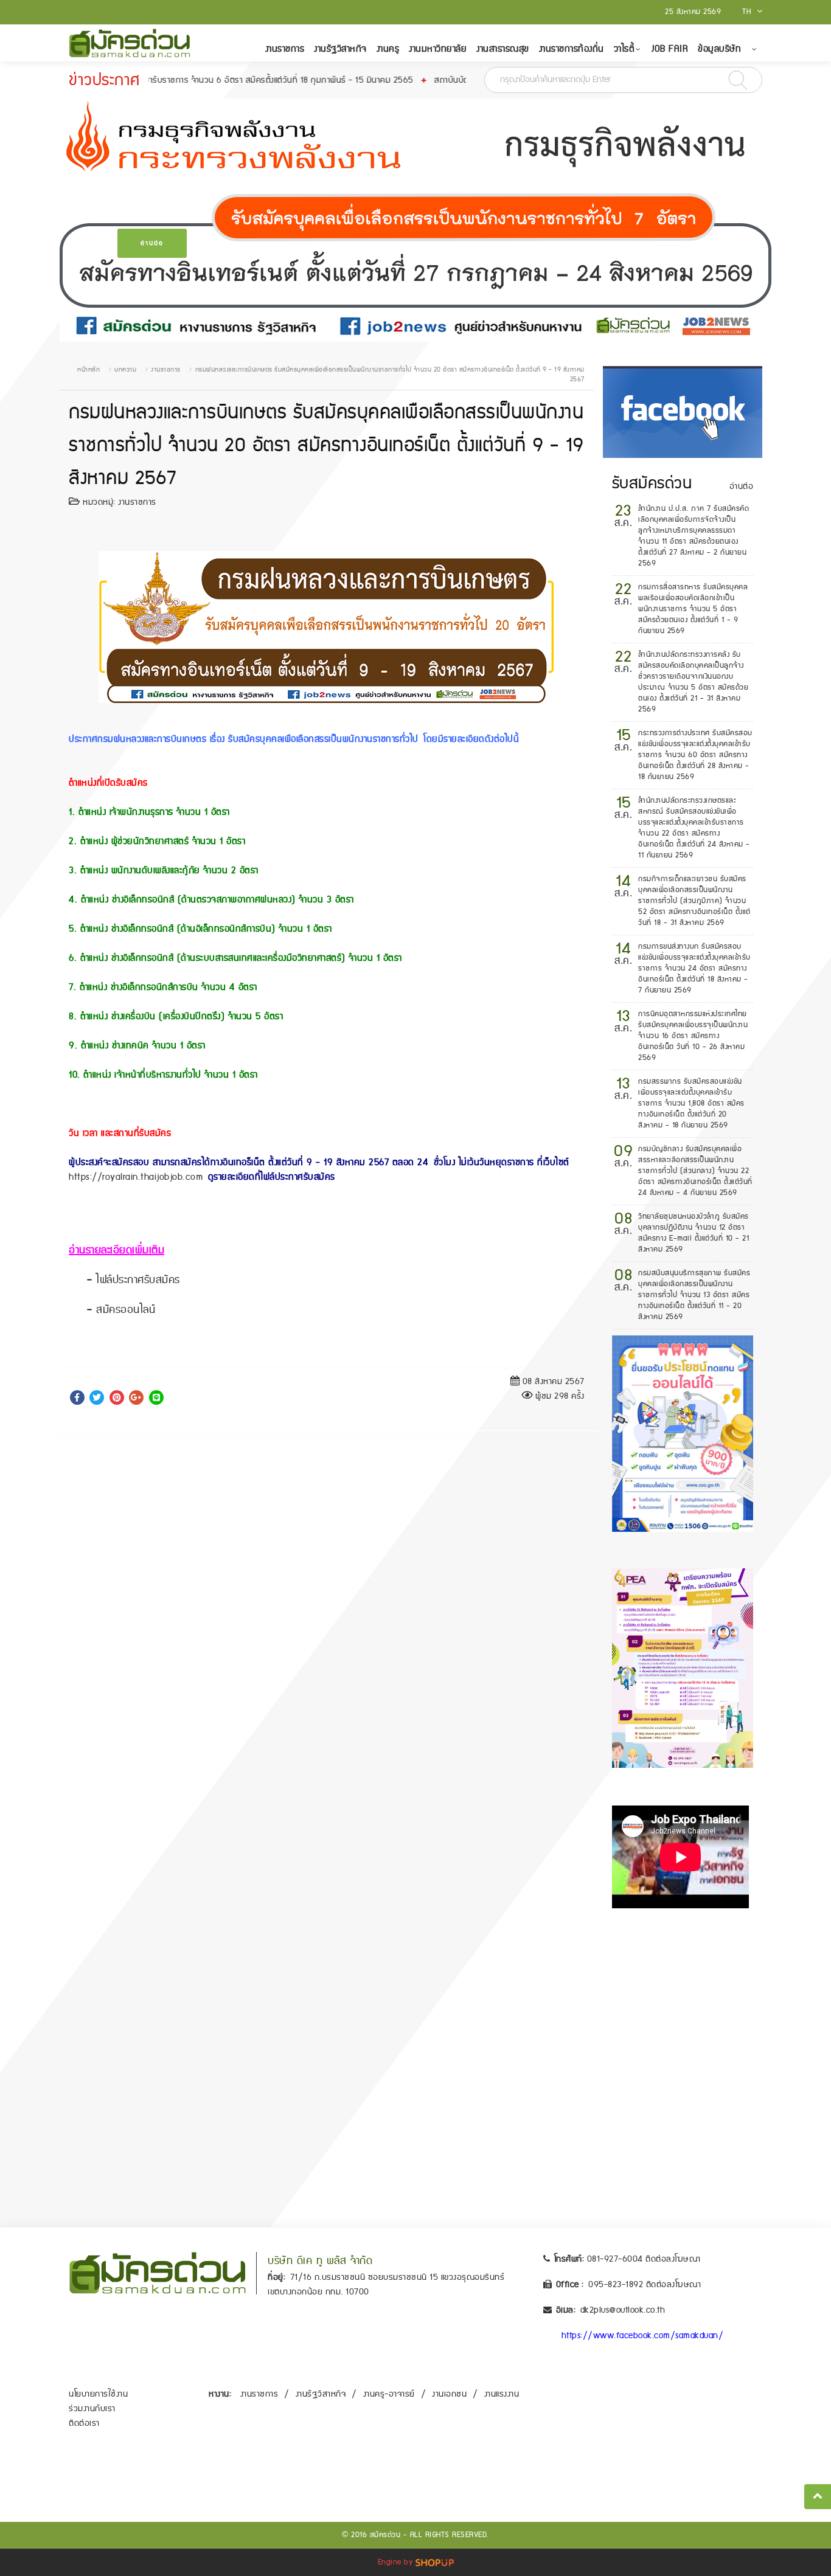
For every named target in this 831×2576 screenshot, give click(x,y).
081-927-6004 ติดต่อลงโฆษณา (644, 2259)
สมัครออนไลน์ (126, 1310)
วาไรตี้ (624, 49)
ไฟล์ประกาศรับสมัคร (138, 1280)
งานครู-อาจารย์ (389, 2394)
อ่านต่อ (152, 243)
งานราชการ (285, 49)
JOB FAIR (670, 49)
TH (748, 12)
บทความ (125, 370)
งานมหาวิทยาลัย (438, 49)
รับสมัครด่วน (652, 483)
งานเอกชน (449, 2394)
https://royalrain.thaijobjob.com (136, 1177)
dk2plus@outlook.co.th (623, 2310)
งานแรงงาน (502, 2394)
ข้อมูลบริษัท (719, 49)
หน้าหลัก (89, 370)
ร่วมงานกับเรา (92, 2409)
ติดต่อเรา (84, 2423)
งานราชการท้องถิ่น (572, 49)
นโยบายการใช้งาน (98, 2394)
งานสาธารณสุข (503, 49)
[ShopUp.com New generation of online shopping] (435, 2562)
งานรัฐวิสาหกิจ (340, 49)
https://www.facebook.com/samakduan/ (643, 2336)
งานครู (388, 49)
